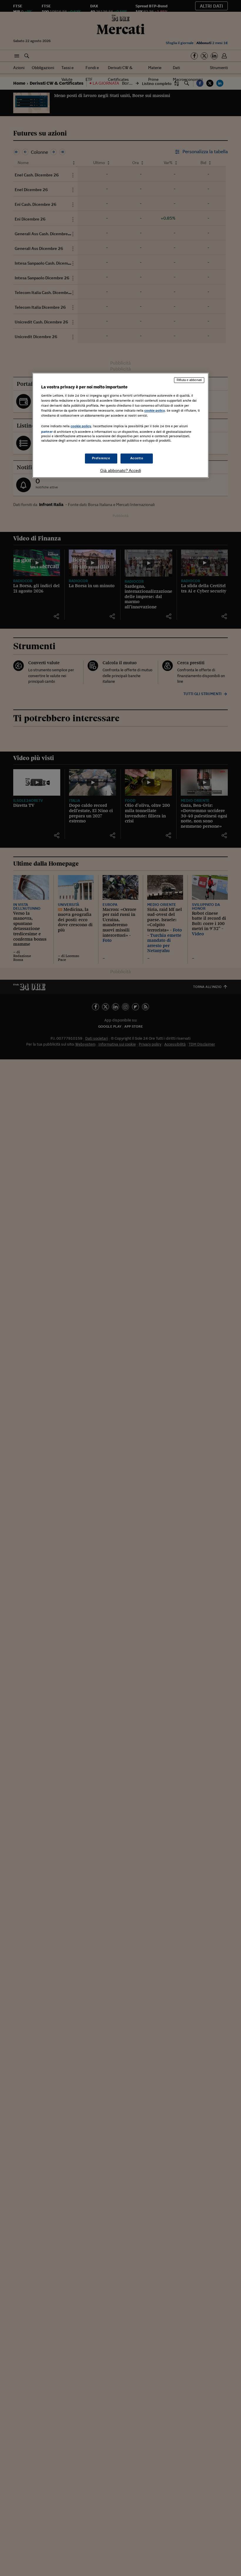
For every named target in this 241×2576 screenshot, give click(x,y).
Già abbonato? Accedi (121, 471)
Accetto (137, 458)
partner (47, 432)
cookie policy (155, 410)
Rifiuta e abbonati (189, 380)
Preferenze (101, 458)
